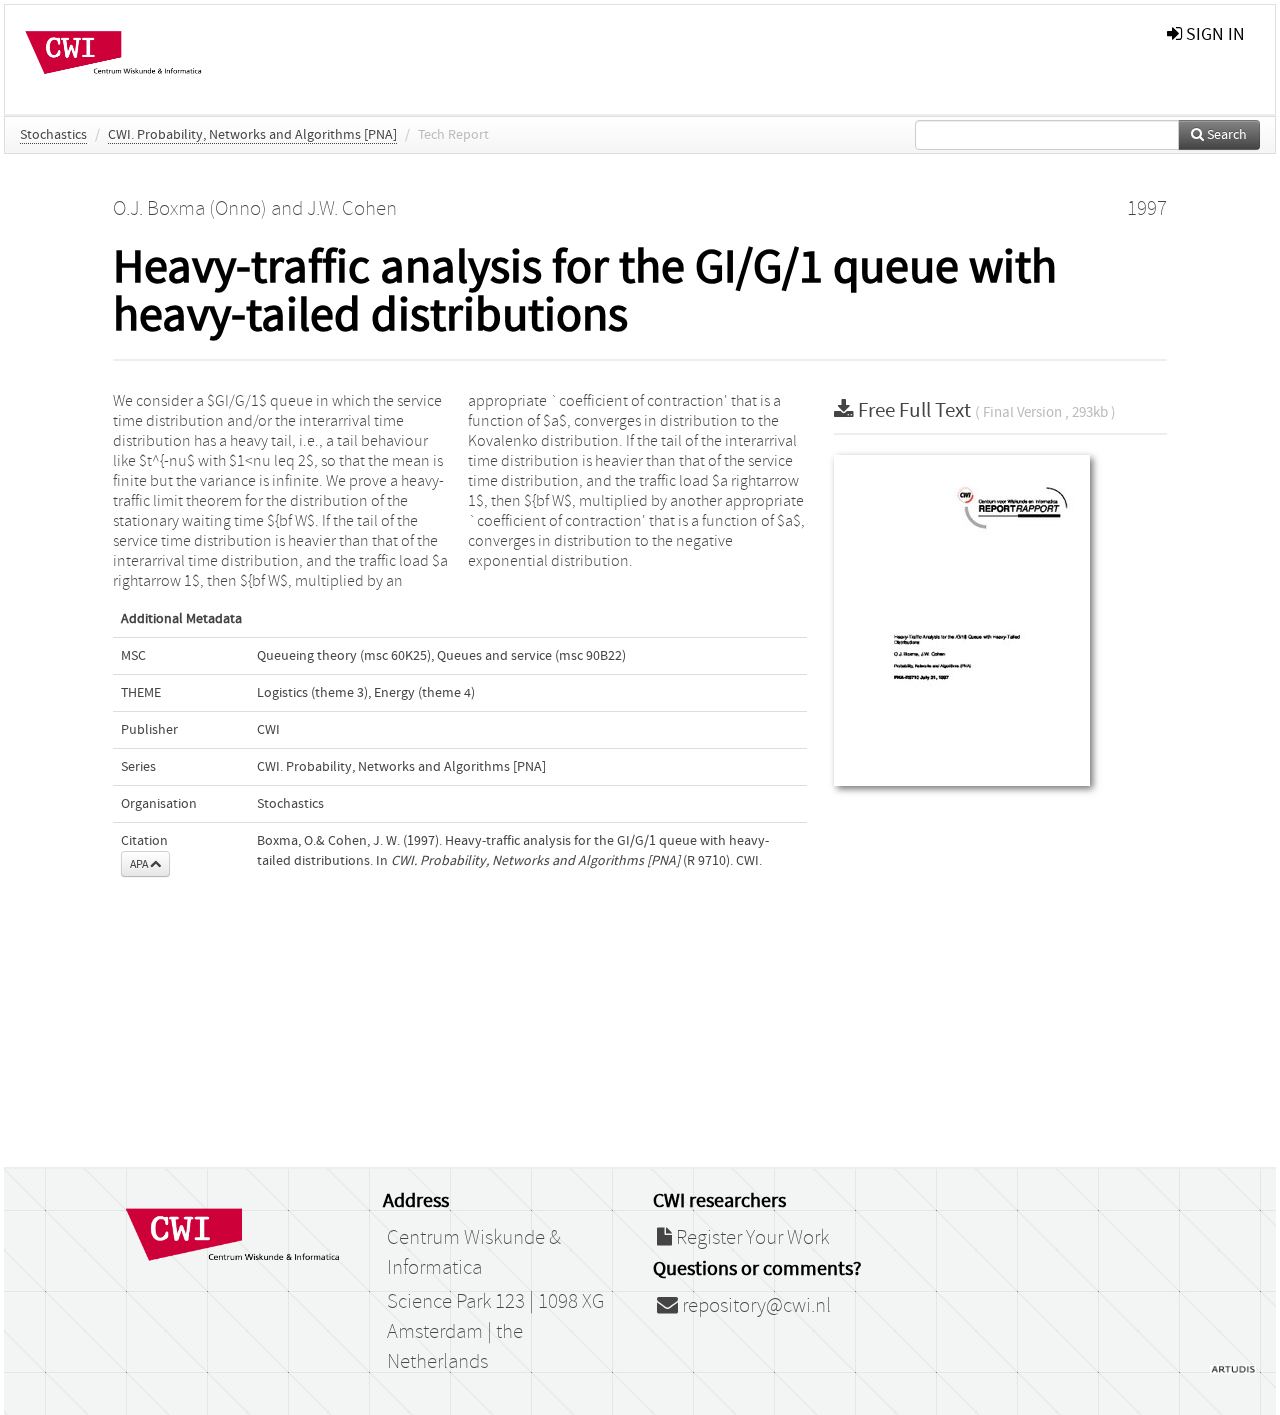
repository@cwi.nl (754, 1306)
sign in (1213, 34)
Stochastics (53, 135)
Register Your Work (750, 1238)
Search (1225, 135)
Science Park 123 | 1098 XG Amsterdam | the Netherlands (495, 1332)
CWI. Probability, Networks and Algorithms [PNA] (252, 135)
